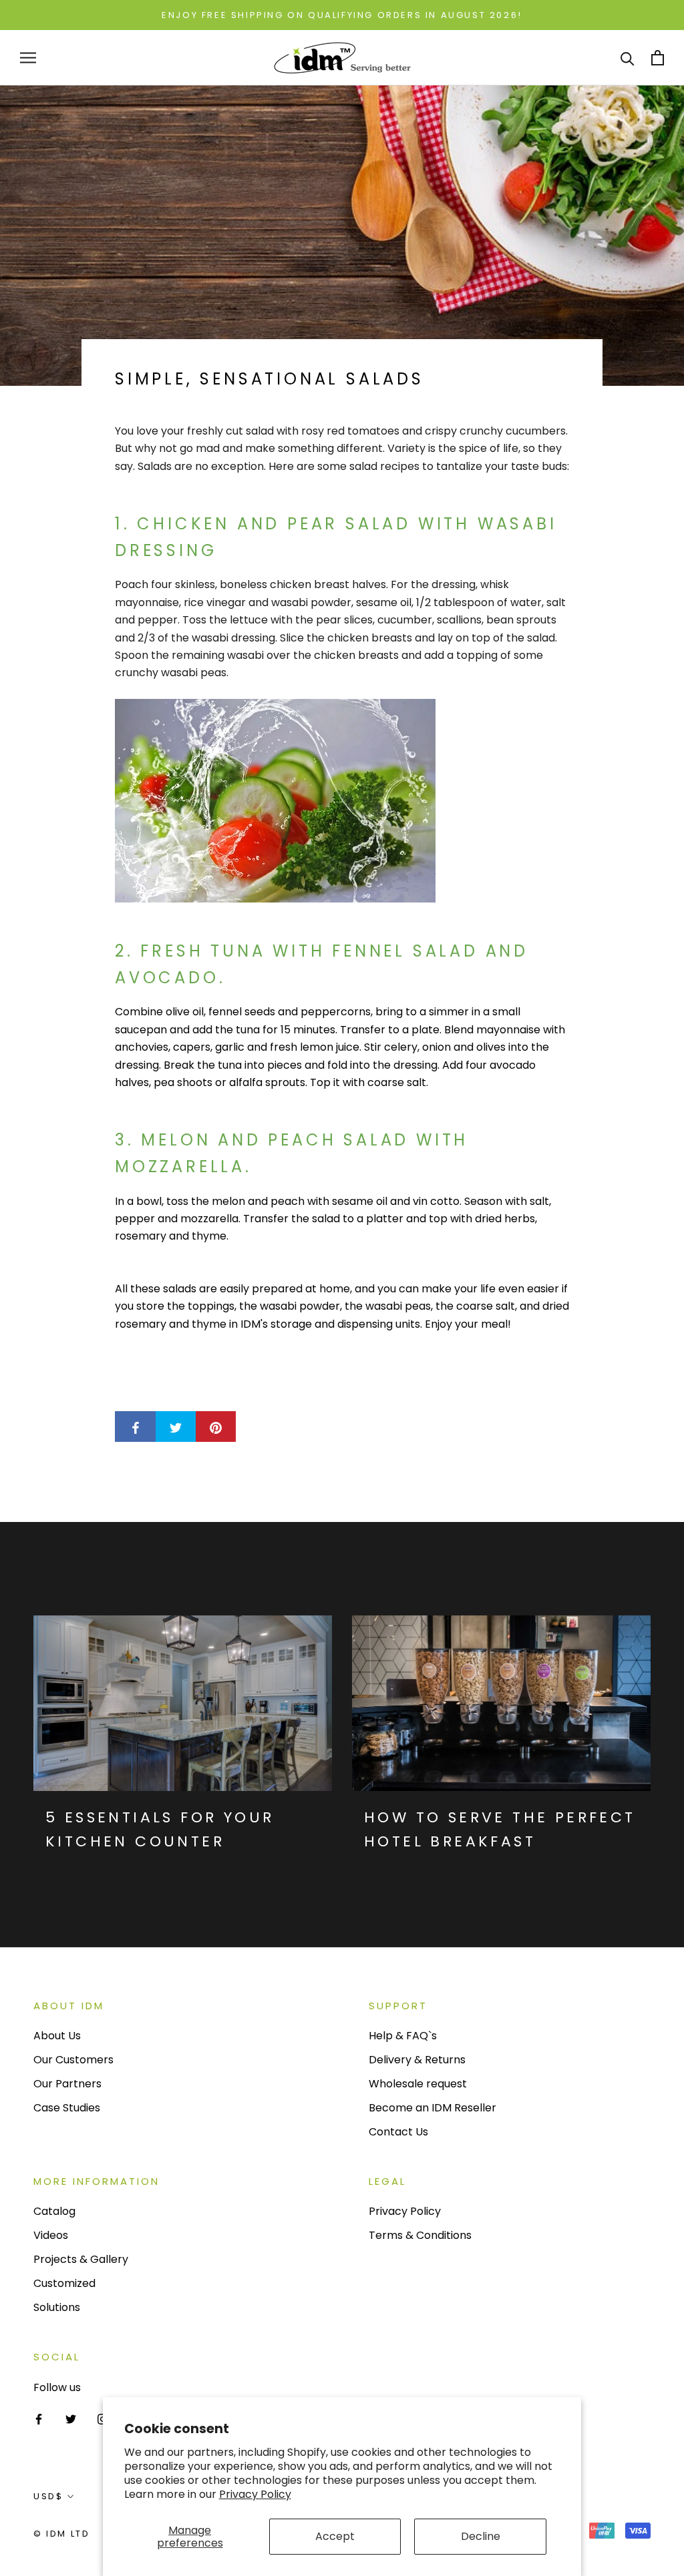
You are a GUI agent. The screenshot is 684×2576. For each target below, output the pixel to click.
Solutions (57, 2307)
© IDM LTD (61, 2534)
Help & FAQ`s (403, 2036)
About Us (57, 2036)
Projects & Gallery (81, 2259)
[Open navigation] (28, 58)
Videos (51, 2235)
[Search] (628, 58)
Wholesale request (418, 2084)
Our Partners (67, 2084)
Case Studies (67, 2108)
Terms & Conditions (420, 2235)
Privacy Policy (255, 2494)
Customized (64, 2283)
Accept (335, 2536)
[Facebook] (39, 2418)
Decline (481, 2536)
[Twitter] (71, 2418)
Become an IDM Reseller (433, 2108)
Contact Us (398, 2132)
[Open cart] (658, 58)
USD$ (48, 2496)
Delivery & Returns (417, 2060)
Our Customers (73, 2060)
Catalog (54, 2211)
